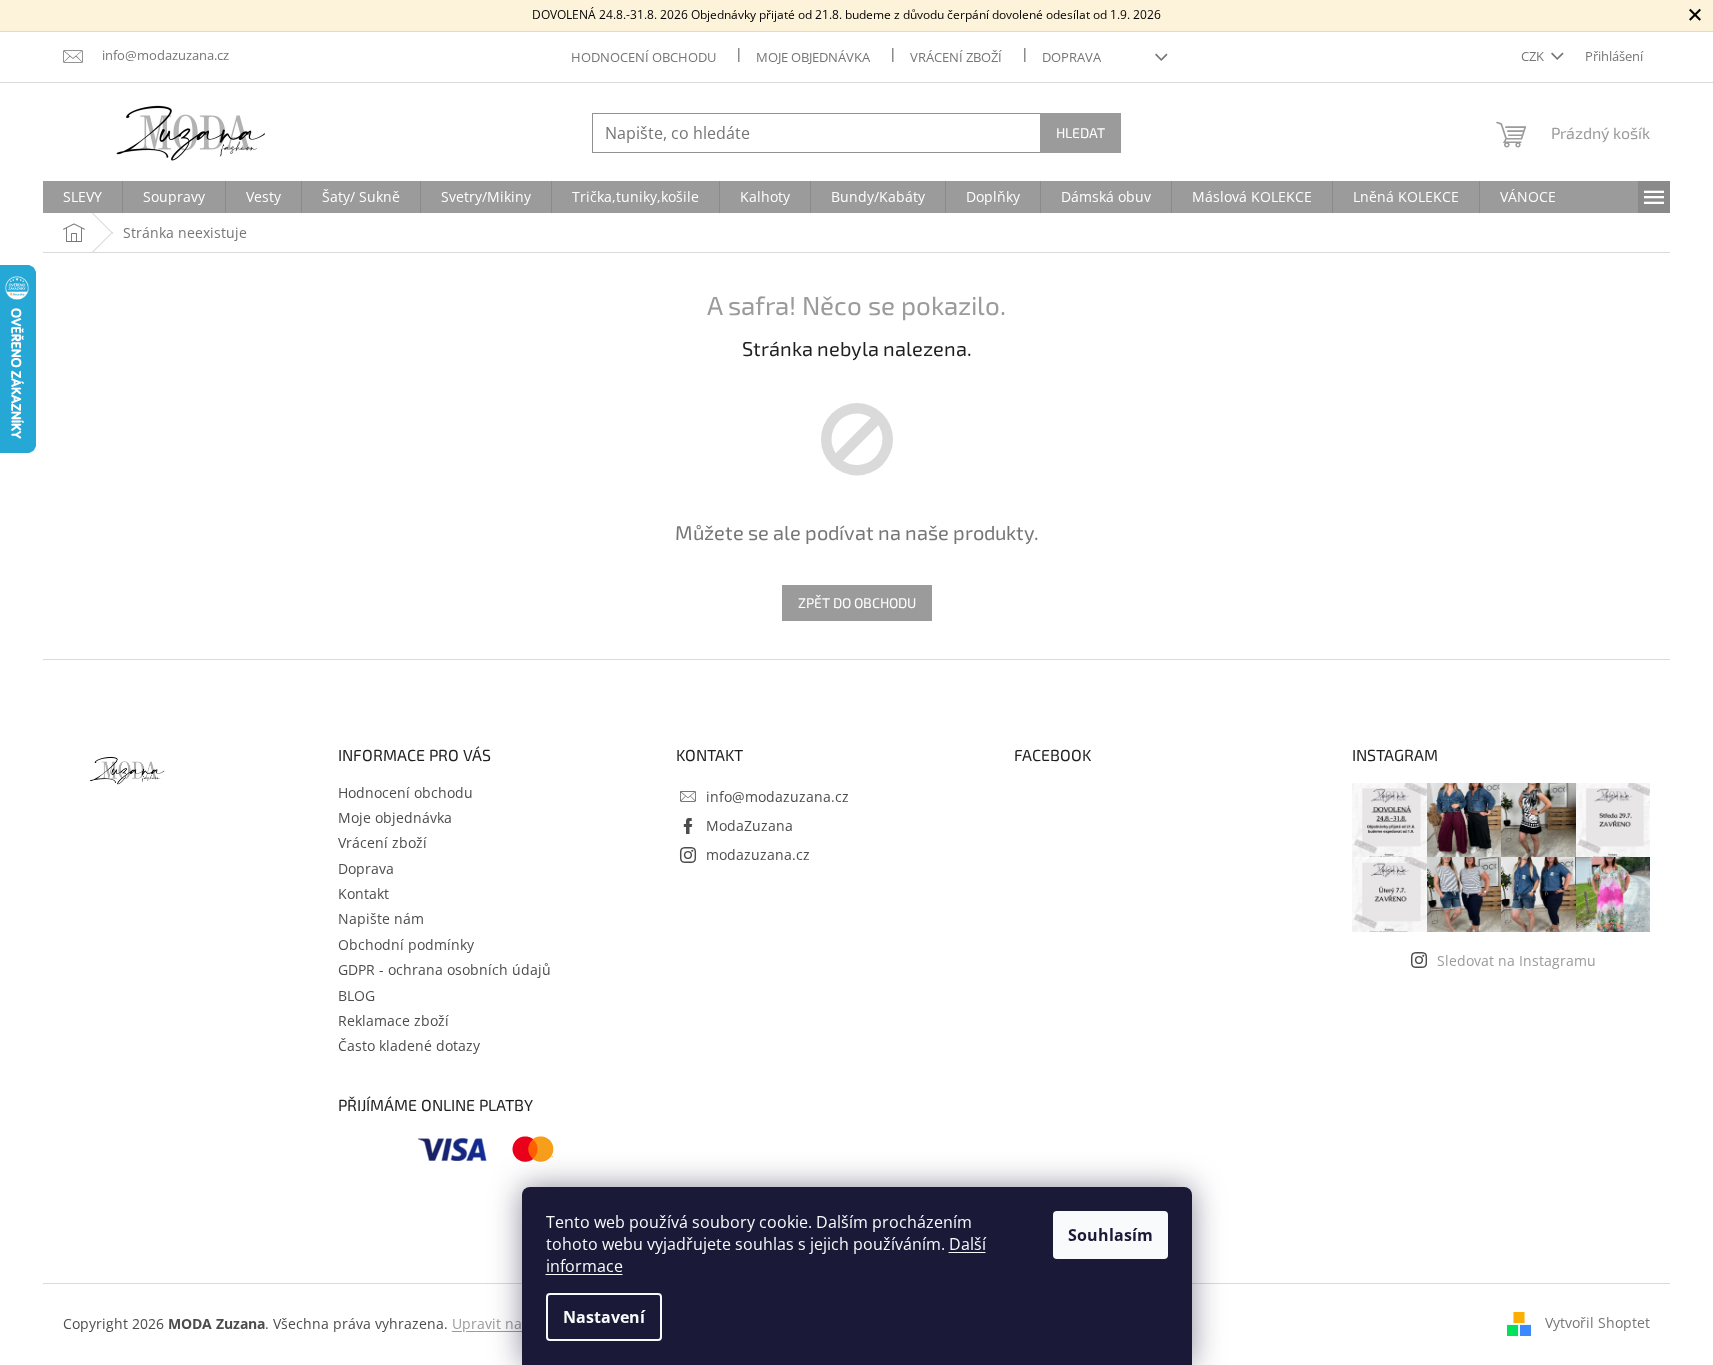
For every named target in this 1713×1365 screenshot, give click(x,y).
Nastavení (604, 1317)
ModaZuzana (749, 825)
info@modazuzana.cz (777, 796)
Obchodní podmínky (406, 944)
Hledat (1080, 132)
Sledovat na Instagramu (1516, 960)
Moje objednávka (813, 57)
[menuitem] (82, 197)
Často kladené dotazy (409, 1045)
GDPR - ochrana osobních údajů (444, 969)
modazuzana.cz (758, 854)
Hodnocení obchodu (643, 57)
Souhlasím (1110, 1235)
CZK (1534, 56)
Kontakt (363, 893)
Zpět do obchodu (857, 602)
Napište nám (381, 918)
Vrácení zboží (956, 57)
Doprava (1071, 57)
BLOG (356, 995)
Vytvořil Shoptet (1597, 1322)
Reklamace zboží (393, 1020)
